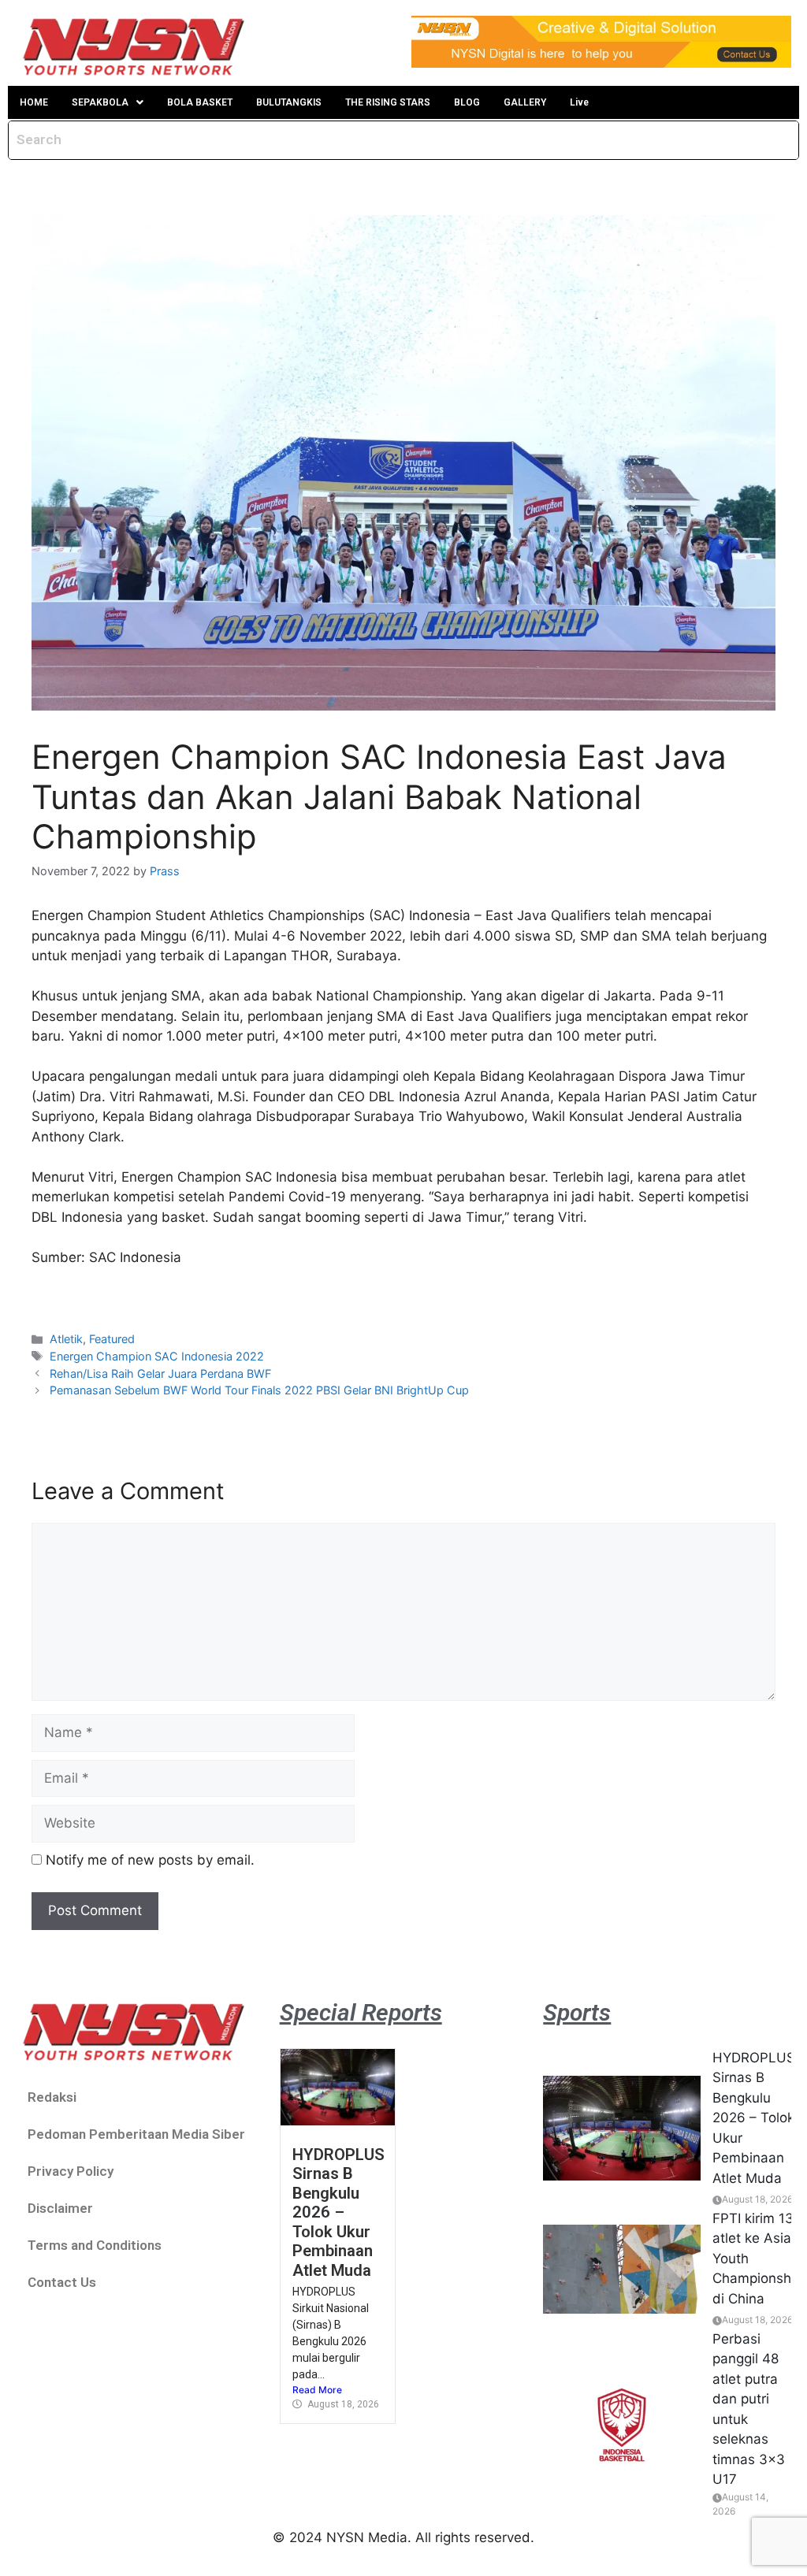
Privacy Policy (71, 2171)
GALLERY (525, 102)
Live (579, 102)
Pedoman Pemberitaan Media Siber (136, 2134)
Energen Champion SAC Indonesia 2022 (157, 1356)
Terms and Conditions (95, 2245)
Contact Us (62, 2282)
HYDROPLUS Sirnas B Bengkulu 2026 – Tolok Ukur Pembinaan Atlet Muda (338, 2212)
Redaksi (52, 2097)
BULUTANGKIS (289, 102)
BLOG (467, 102)
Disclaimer (60, 2208)
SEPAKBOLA (100, 102)
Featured (112, 1339)
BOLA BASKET (200, 102)
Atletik (66, 1339)
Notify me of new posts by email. (150, 1860)
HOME (34, 102)
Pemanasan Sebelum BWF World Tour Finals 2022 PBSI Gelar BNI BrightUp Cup (259, 1390)
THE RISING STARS (388, 102)
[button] (108, 102)
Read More (317, 2390)
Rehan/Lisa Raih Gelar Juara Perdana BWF (160, 1373)
